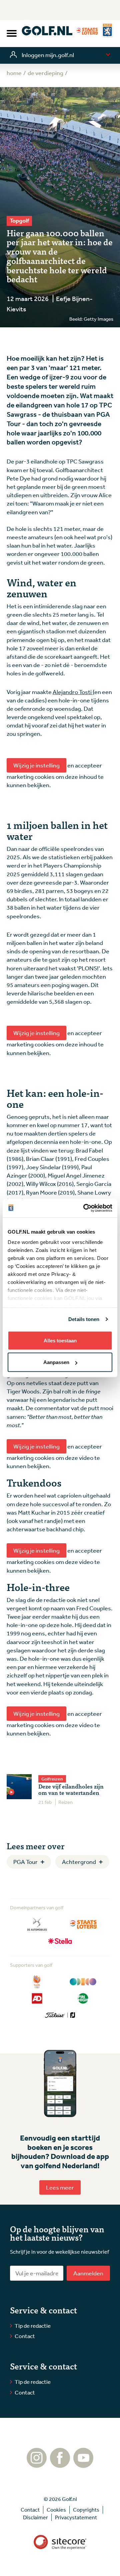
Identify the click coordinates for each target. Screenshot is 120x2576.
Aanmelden (88, 2273)
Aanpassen (56, 1362)
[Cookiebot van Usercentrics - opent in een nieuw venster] (85, 1208)
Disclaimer (35, 2517)
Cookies (56, 2510)
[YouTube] (83, 2465)
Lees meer (60, 2187)
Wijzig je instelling (36, 765)
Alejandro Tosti (73, 692)
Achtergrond (79, 1862)
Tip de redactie (33, 2326)
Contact (25, 2336)
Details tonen (84, 1319)
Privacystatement (76, 2517)
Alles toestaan (60, 1340)
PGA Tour (25, 1862)
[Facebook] (60, 2465)
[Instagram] (37, 2465)
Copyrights (86, 2510)
